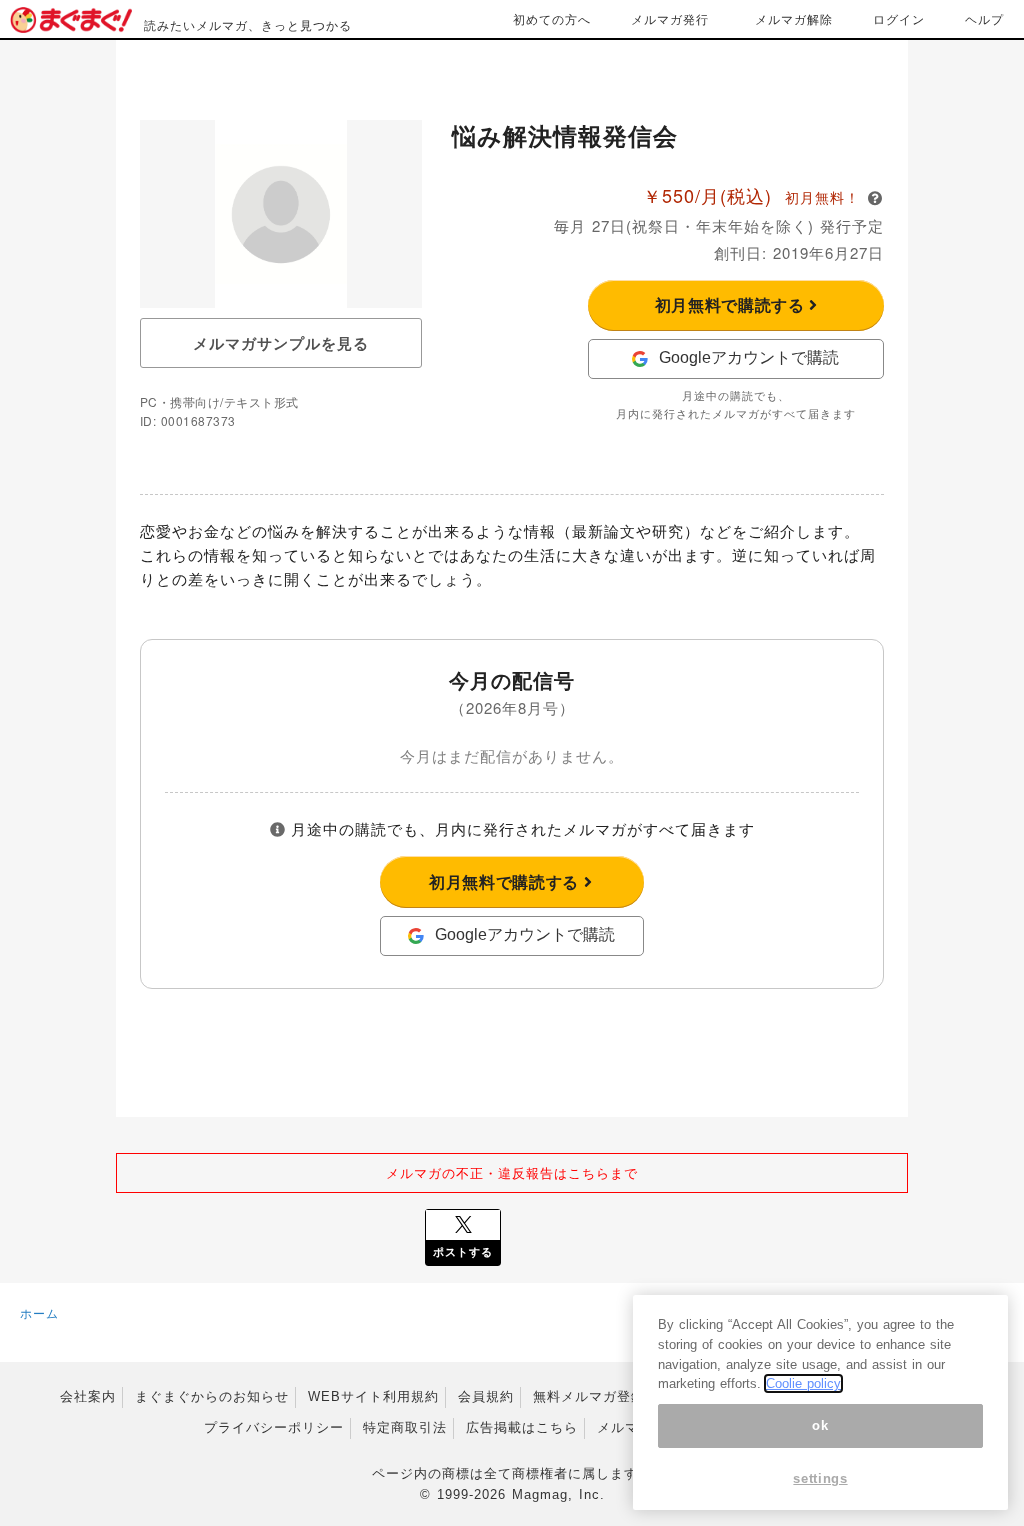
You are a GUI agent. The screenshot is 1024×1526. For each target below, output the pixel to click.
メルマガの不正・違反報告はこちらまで (512, 1172)
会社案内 (88, 1396)
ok (820, 1425)
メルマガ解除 (794, 18)
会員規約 (486, 1396)
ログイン (899, 18)
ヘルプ (984, 18)
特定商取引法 (405, 1427)
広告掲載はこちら (522, 1427)
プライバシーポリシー (274, 1427)
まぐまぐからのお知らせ (212, 1396)
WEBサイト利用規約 (373, 1396)
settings (820, 1478)
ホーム (39, 1312)
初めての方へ (552, 18)
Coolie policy (803, 1383)
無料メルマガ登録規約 (603, 1396)
